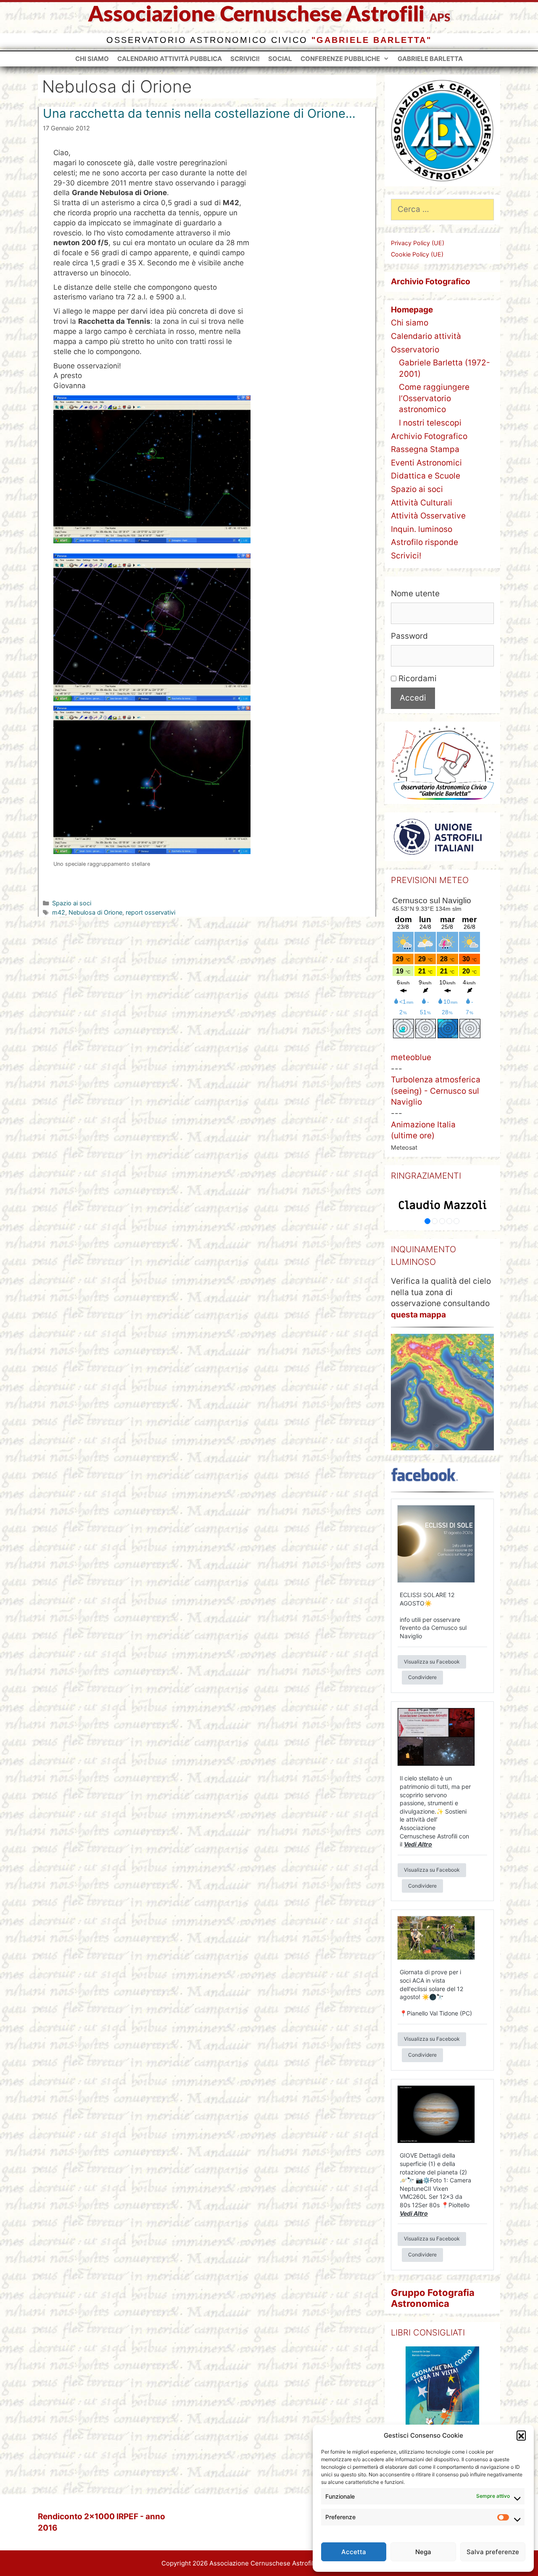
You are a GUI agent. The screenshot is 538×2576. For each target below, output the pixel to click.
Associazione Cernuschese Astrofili (256, 15)
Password (409, 636)
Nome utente (415, 594)
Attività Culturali (422, 503)
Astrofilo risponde (425, 542)
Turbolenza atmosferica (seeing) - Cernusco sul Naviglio (436, 1091)
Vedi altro (418, 1844)
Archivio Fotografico (429, 436)
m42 (59, 912)
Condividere (422, 1677)
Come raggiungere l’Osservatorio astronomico (434, 398)
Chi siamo (92, 59)
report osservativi (150, 912)
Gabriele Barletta (430, 59)
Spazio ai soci (72, 903)
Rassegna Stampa (425, 449)
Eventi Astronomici (426, 463)
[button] (521, 2435)
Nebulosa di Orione (95, 912)
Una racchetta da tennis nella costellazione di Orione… (199, 113)
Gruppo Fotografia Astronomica (433, 2298)
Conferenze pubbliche (340, 59)
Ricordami (417, 678)
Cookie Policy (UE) (417, 254)
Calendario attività (426, 336)
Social (280, 59)
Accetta (354, 2552)
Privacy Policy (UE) (418, 243)
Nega (423, 2552)
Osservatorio (415, 350)
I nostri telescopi (430, 423)
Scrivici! (245, 59)
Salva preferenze (493, 2552)
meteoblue (411, 1057)
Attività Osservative (428, 516)
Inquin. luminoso (422, 529)
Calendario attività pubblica (170, 59)
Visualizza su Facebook (432, 1661)
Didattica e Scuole (426, 476)
